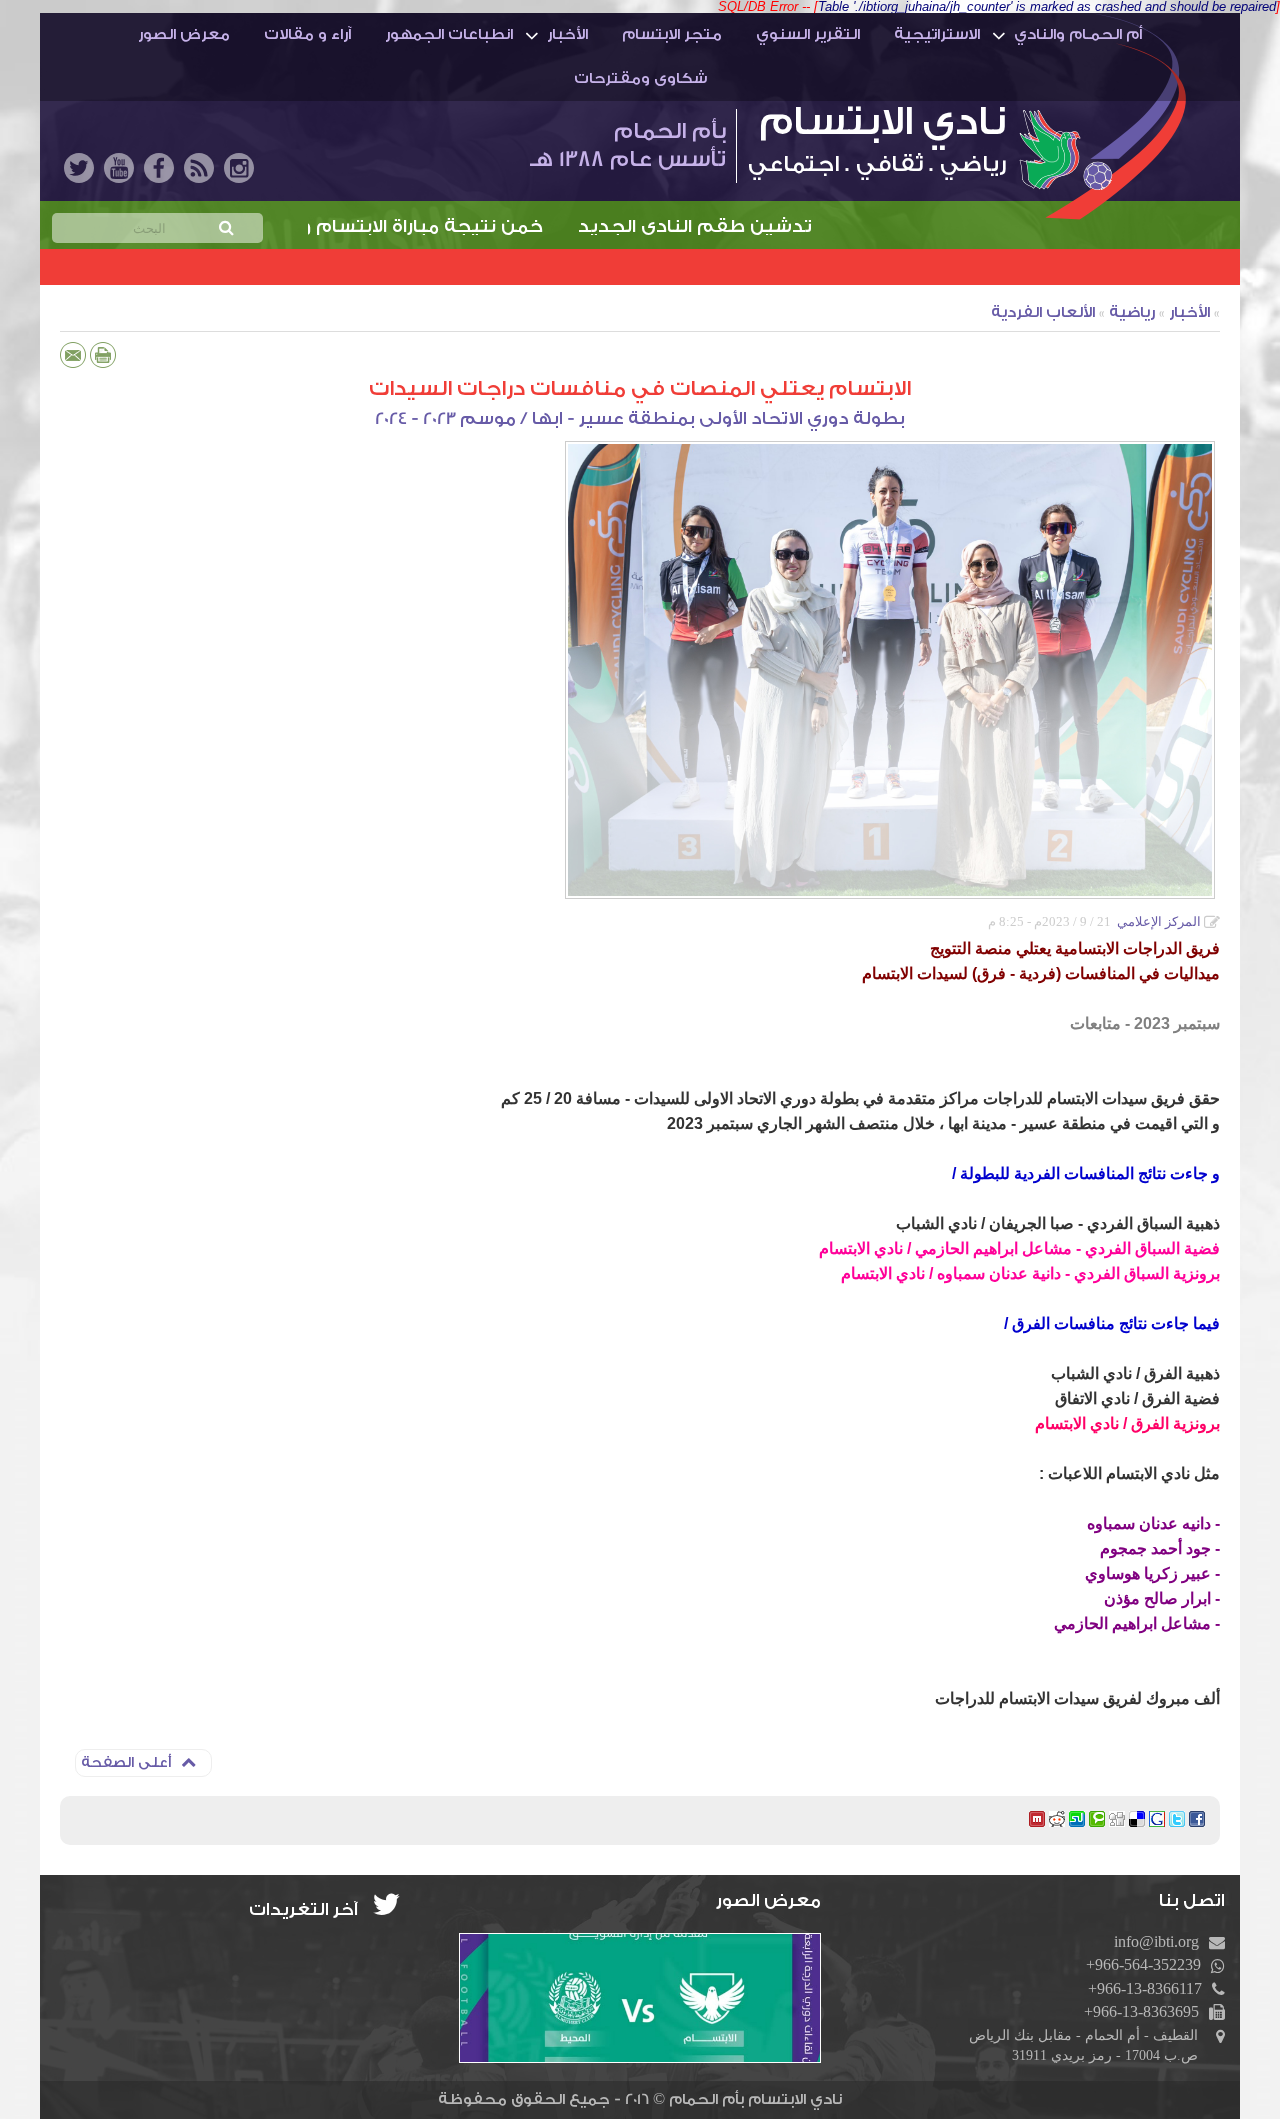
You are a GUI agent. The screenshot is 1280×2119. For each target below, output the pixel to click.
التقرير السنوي (808, 34)
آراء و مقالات (307, 34)
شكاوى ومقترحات (640, 78)
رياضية (1132, 312)
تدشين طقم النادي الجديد (762, 226)
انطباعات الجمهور (449, 34)
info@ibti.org (1156, 1941)
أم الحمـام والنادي (1078, 34)
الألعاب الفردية (1043, 312)
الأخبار (567, 34)
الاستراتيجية (937, 34)
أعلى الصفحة (126, 1763)
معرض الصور (184, 34)
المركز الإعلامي (1159, 921)
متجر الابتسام (672, 34)
